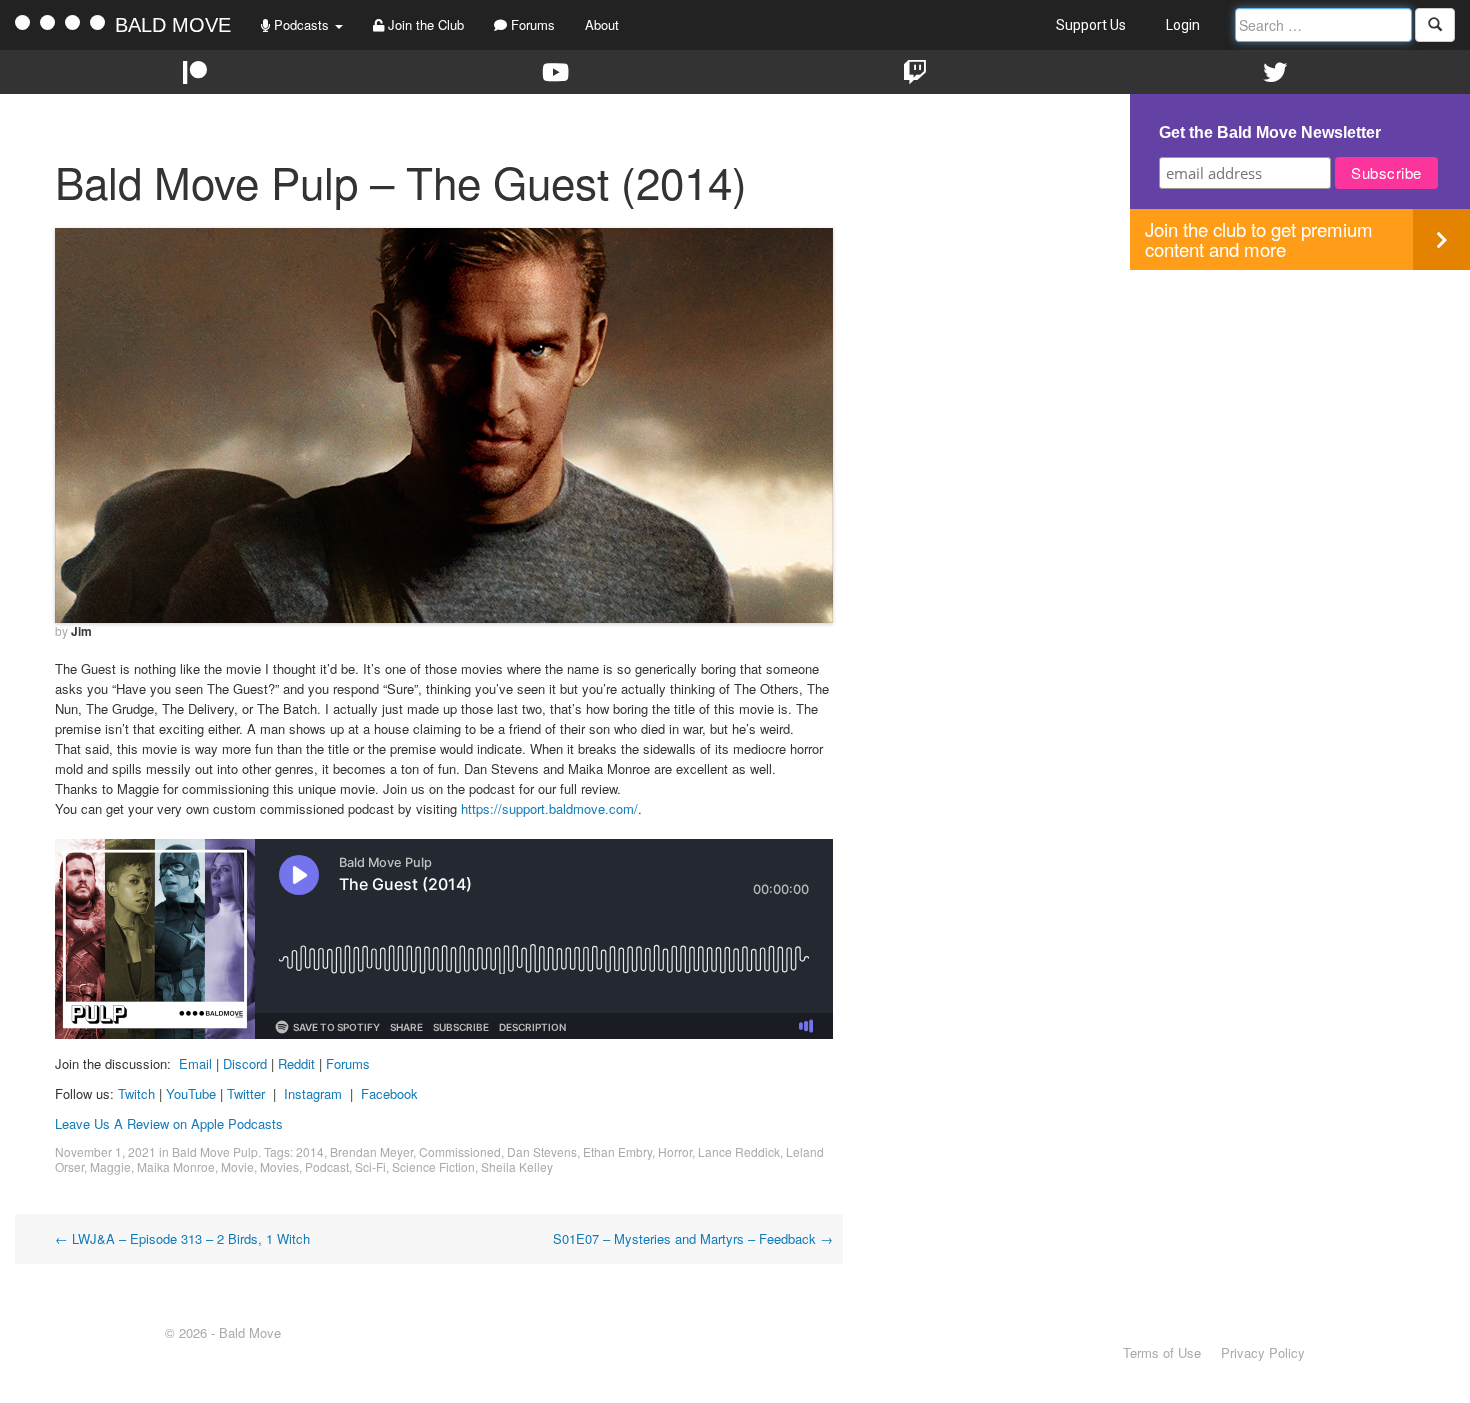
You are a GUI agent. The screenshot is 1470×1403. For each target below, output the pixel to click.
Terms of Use (1162, 1352)
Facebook (389, 1093)
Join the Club (424, 24)
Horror (675, 1151)
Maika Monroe (176, 1166)
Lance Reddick (739, 1151)
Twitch (136, 1093)
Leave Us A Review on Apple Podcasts (169, 1123)
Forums (531, 24)
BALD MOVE (173, 25)
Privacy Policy (1263, 1352)
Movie (237, 1166)
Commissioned (460, 1151)
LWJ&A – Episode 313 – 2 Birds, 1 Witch (182, 1238)
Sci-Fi (370, 1166)
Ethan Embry (617, 1151)
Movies (279, 1166)
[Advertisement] (1300, 410)
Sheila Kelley (517, 1166)
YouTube (191, 1093)
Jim (81, 631)
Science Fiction (433, 1166)
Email (195, 1063)
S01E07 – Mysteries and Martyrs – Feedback (693, 1238)
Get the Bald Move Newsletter (1270, 132)
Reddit (298, 1063)
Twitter (246, 1093)
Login (1183, 25)
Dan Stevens (542, 1151)
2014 (310, 1151)
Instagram (313, 1093)
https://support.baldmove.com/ (549, 808)
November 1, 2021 (105, 1151)
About (602, 24)
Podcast (327, 1166)
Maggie (110, 1166)
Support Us (1091, 25)
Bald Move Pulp (215, 1151)
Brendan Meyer (371, 1151)
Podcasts (301, 24)
